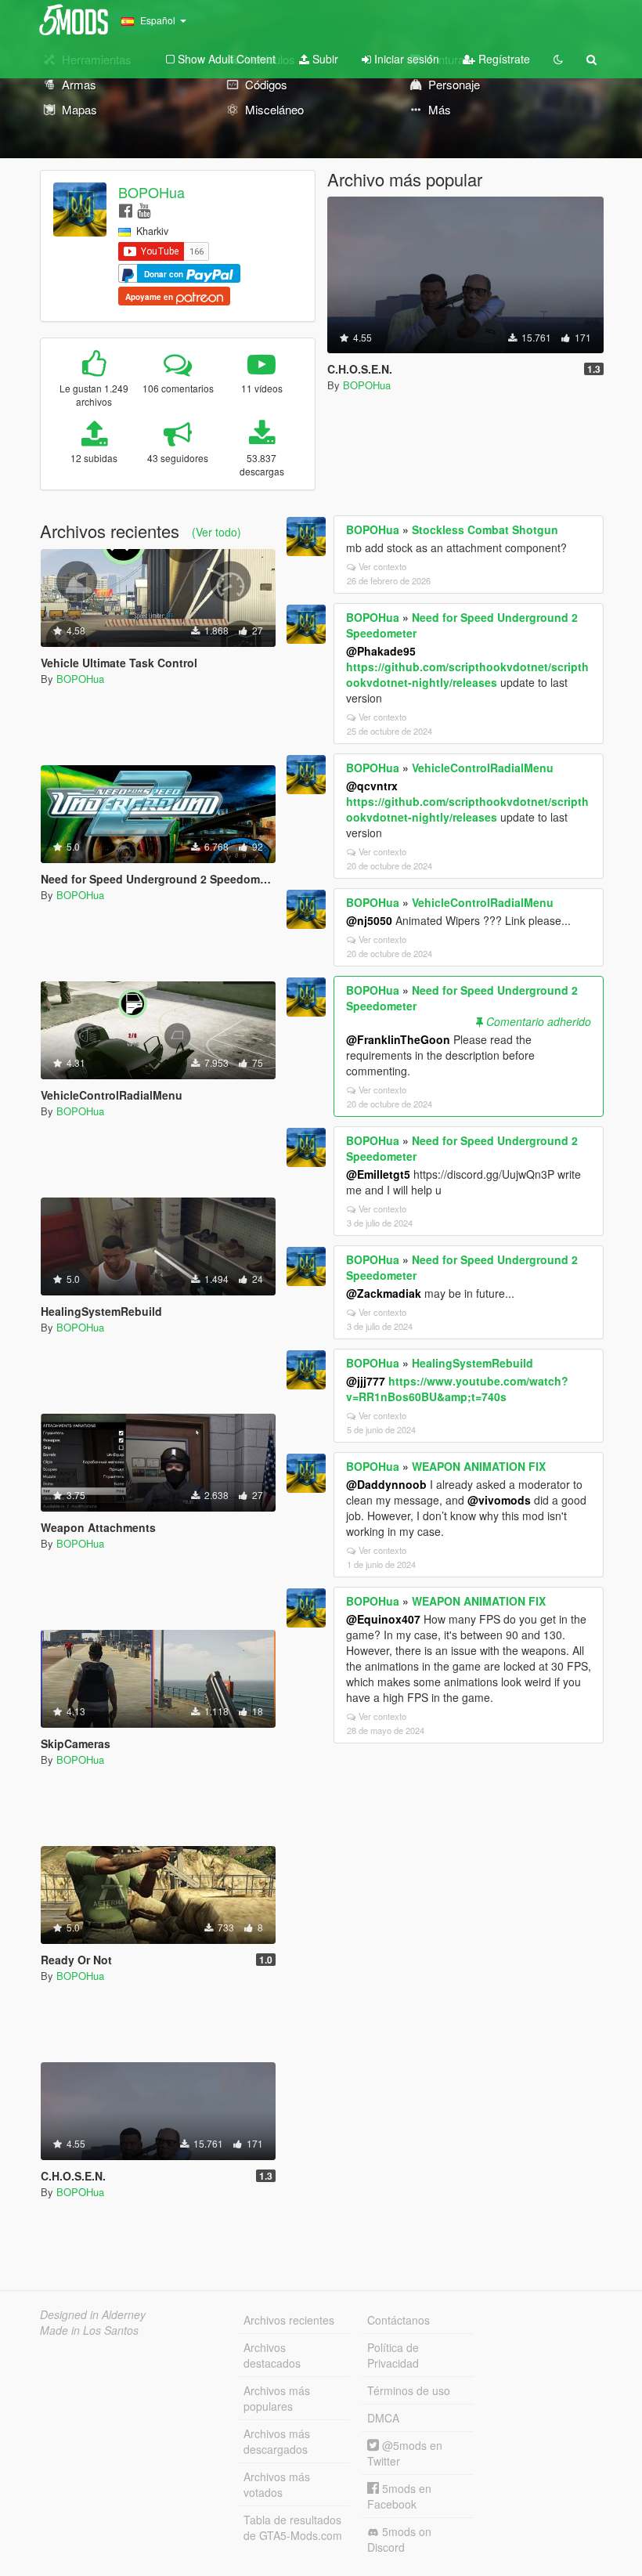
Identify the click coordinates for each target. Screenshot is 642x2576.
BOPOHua (151, 192)
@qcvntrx (372, 786)
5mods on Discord (399, 2539)
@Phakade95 (381, 651)
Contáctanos (399, 2320)
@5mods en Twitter (405, 2453)
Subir (324, 59)
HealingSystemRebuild (472, 1363)
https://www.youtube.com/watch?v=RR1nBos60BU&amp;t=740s (457, 1389)
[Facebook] (126, 210)
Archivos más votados (277, 2484)
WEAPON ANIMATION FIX (479, 1466)
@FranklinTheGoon (398, 1039)
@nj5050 (369, 920)
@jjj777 (366, 1381)
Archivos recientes (289, 2320)
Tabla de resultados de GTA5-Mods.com (293, 2527)
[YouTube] (144, 210)
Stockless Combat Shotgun (485, 529)
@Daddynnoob (386, 1484)
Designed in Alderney (93, 2314)
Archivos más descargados (277, 2441)
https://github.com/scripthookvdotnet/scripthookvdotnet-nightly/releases (467, 674)
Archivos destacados (272, 2355)
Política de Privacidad (393, 2355)
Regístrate (503, 59)
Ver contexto (382, 566)
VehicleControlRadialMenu (483, 768)
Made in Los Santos (89, 2330)
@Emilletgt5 (378, 1174)
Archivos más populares (277, 2398)
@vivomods (499, 1500)
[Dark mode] (558, 59)
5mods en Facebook (399, 2496)
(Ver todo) (216, 532)
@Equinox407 (383, 1619)
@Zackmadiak (384, 1293)
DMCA (383, 2418)
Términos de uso (409, 2390)
